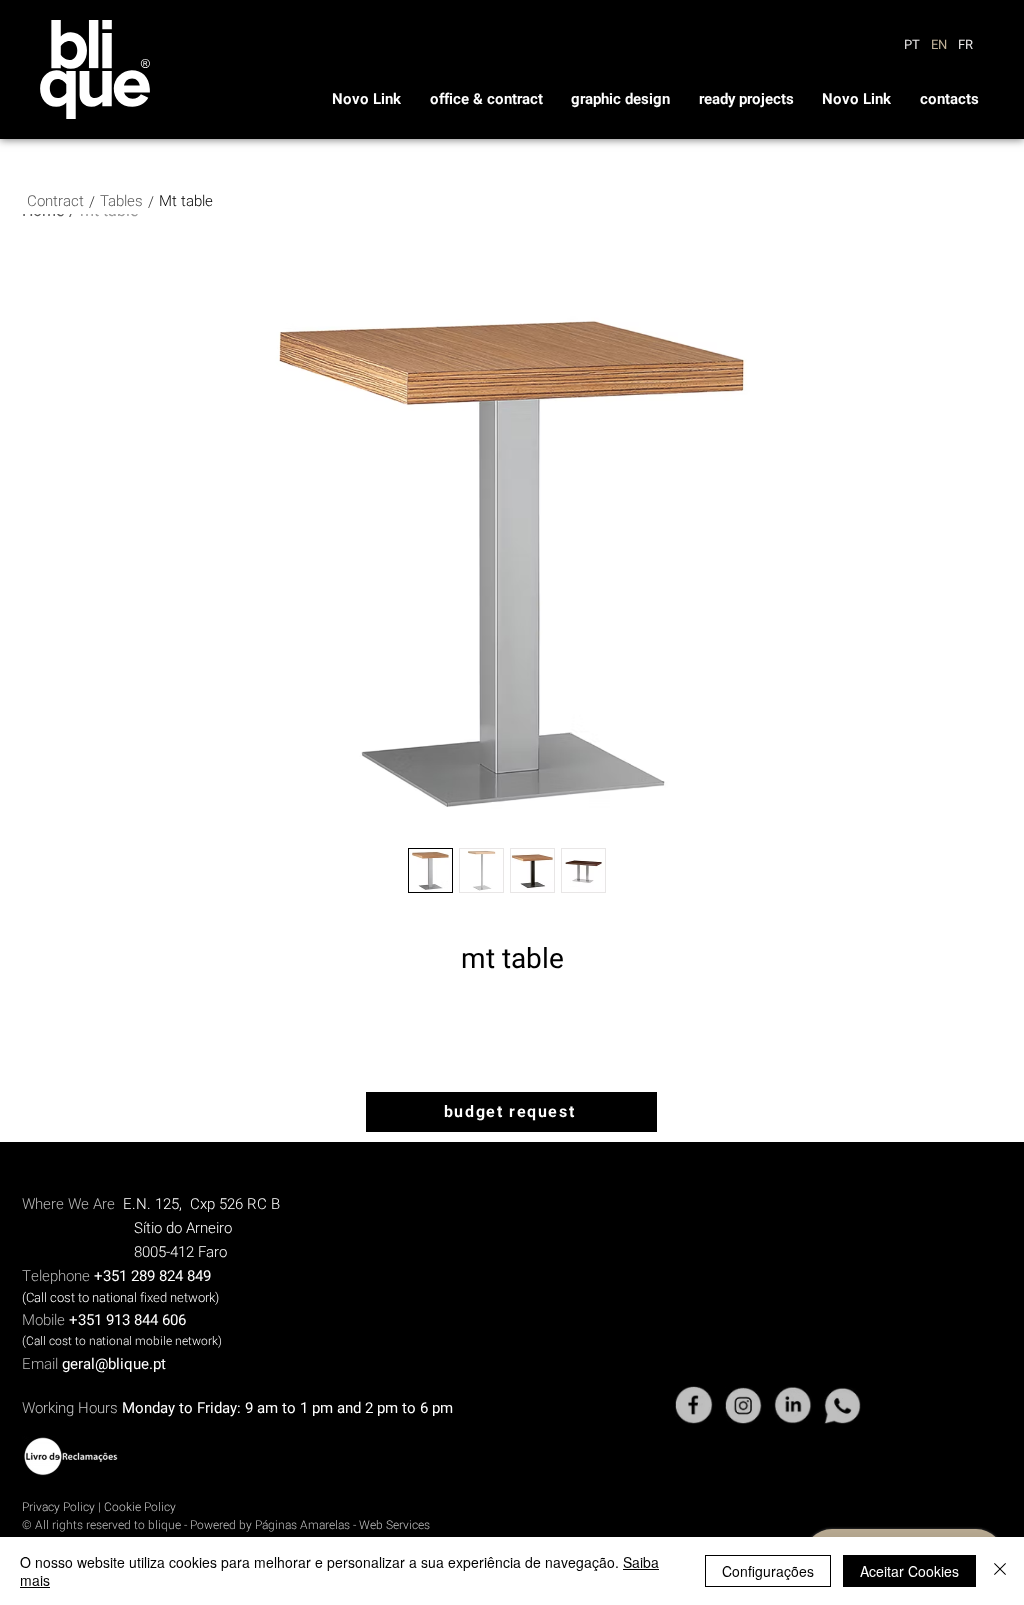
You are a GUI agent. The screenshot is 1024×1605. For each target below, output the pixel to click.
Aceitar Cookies (909, 1571)
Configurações (768, 1571)
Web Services (394, 1525)
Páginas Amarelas (304, 1525)
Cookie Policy (140, 1507)
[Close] (1000, 1571)
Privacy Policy (58, 1507)
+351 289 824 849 (152, 1276)
